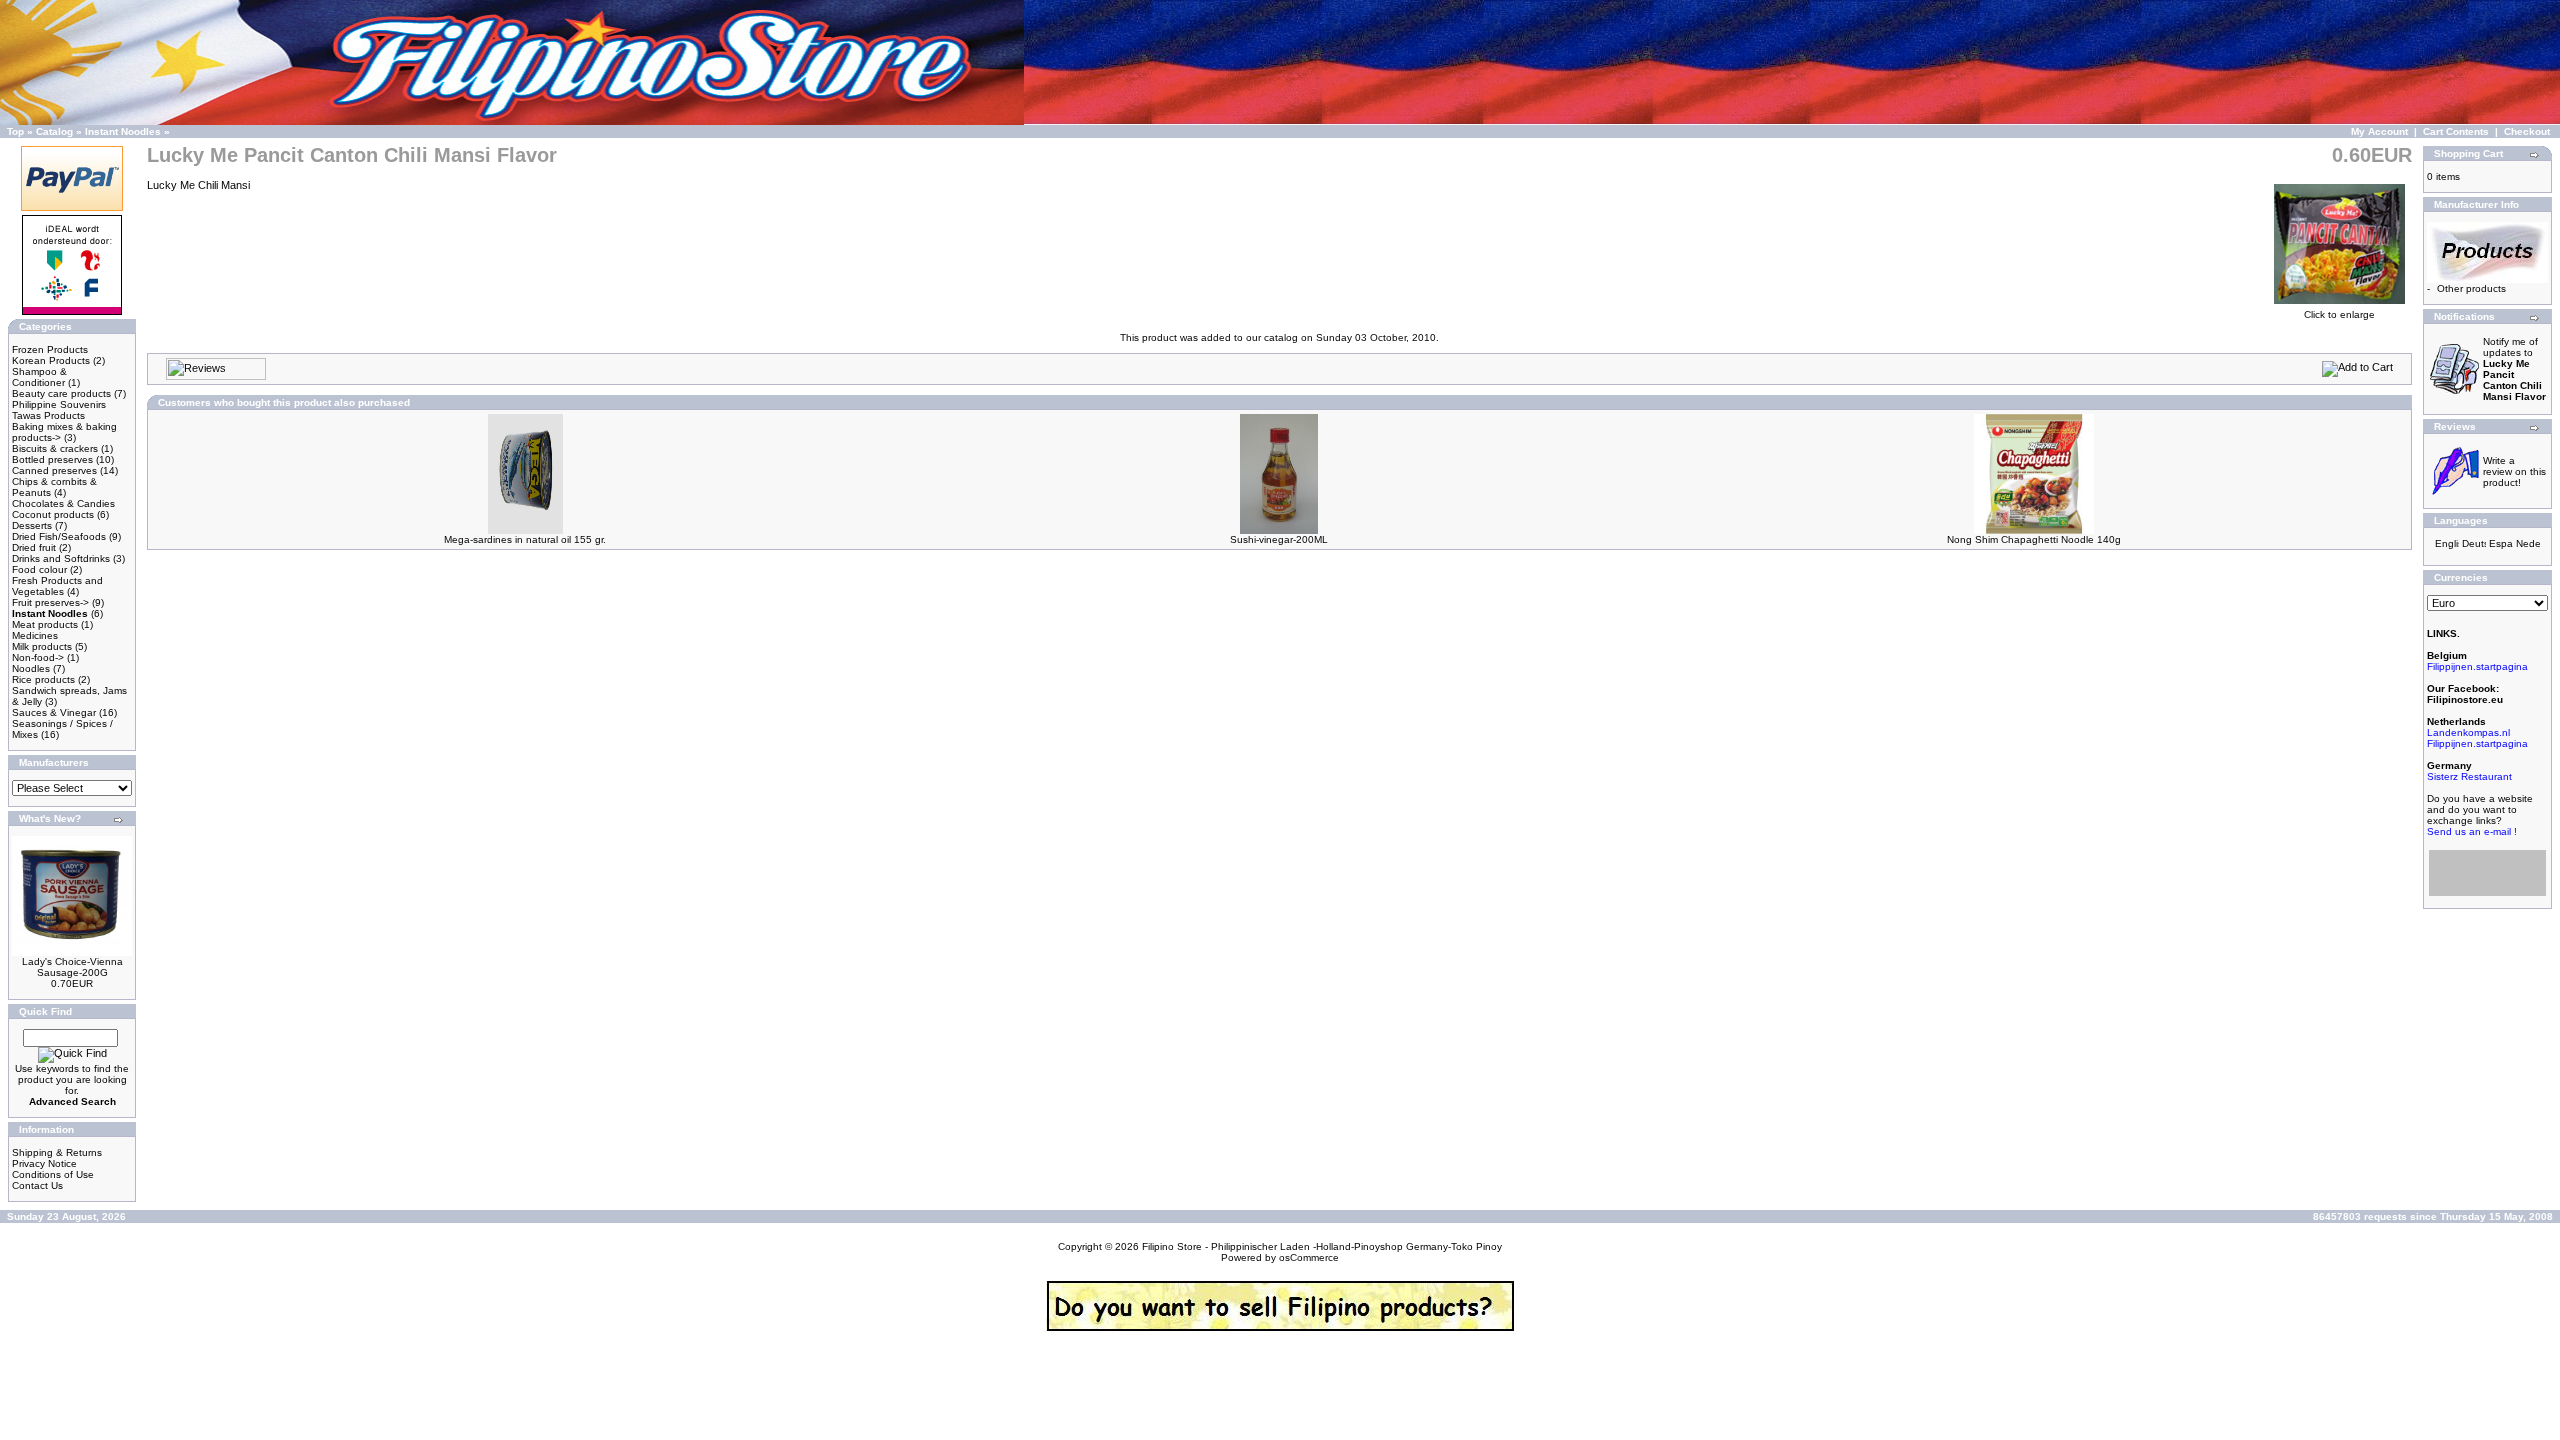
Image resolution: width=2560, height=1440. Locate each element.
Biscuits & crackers (55, 448)
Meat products (45, 624)
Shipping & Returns (57, 1152)
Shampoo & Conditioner (39, 377)
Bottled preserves (52, 459)
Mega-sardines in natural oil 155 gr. (525, 539)
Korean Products (51, 360)
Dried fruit (34, 547)
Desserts (32, 525)
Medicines (35, 635)
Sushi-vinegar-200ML (1279, 539)
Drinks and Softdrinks (61, 558)
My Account (2379, 131)
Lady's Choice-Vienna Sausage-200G (72, 967)
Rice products (43, 679)
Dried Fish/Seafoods (59, 536)
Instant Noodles (123, 131)
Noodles (31, 668)
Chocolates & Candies (63, 503)
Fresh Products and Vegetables (57, 586)
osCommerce (1309, 1257)
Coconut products (53, 514)
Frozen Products (50, 349)
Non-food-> (38, 657)
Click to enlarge (2339, 314)
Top (15, 131)
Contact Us (37, 1185)
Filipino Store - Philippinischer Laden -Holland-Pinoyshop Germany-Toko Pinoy (1322, 1246)
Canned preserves (54, 470)
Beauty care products (61, 393)
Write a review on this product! (2514, 471)
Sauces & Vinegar (54, 712)
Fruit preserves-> (50, 602)
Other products (2471, 288)
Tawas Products (48, 415)
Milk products (42, 646)
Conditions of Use (53, 1174)
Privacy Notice (44, 1163)
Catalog (54, 131)
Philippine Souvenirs (59, 404)
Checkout (2527, 131)
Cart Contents (2456, 131)
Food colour (39, 569)
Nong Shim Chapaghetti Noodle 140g (2034, 539)
